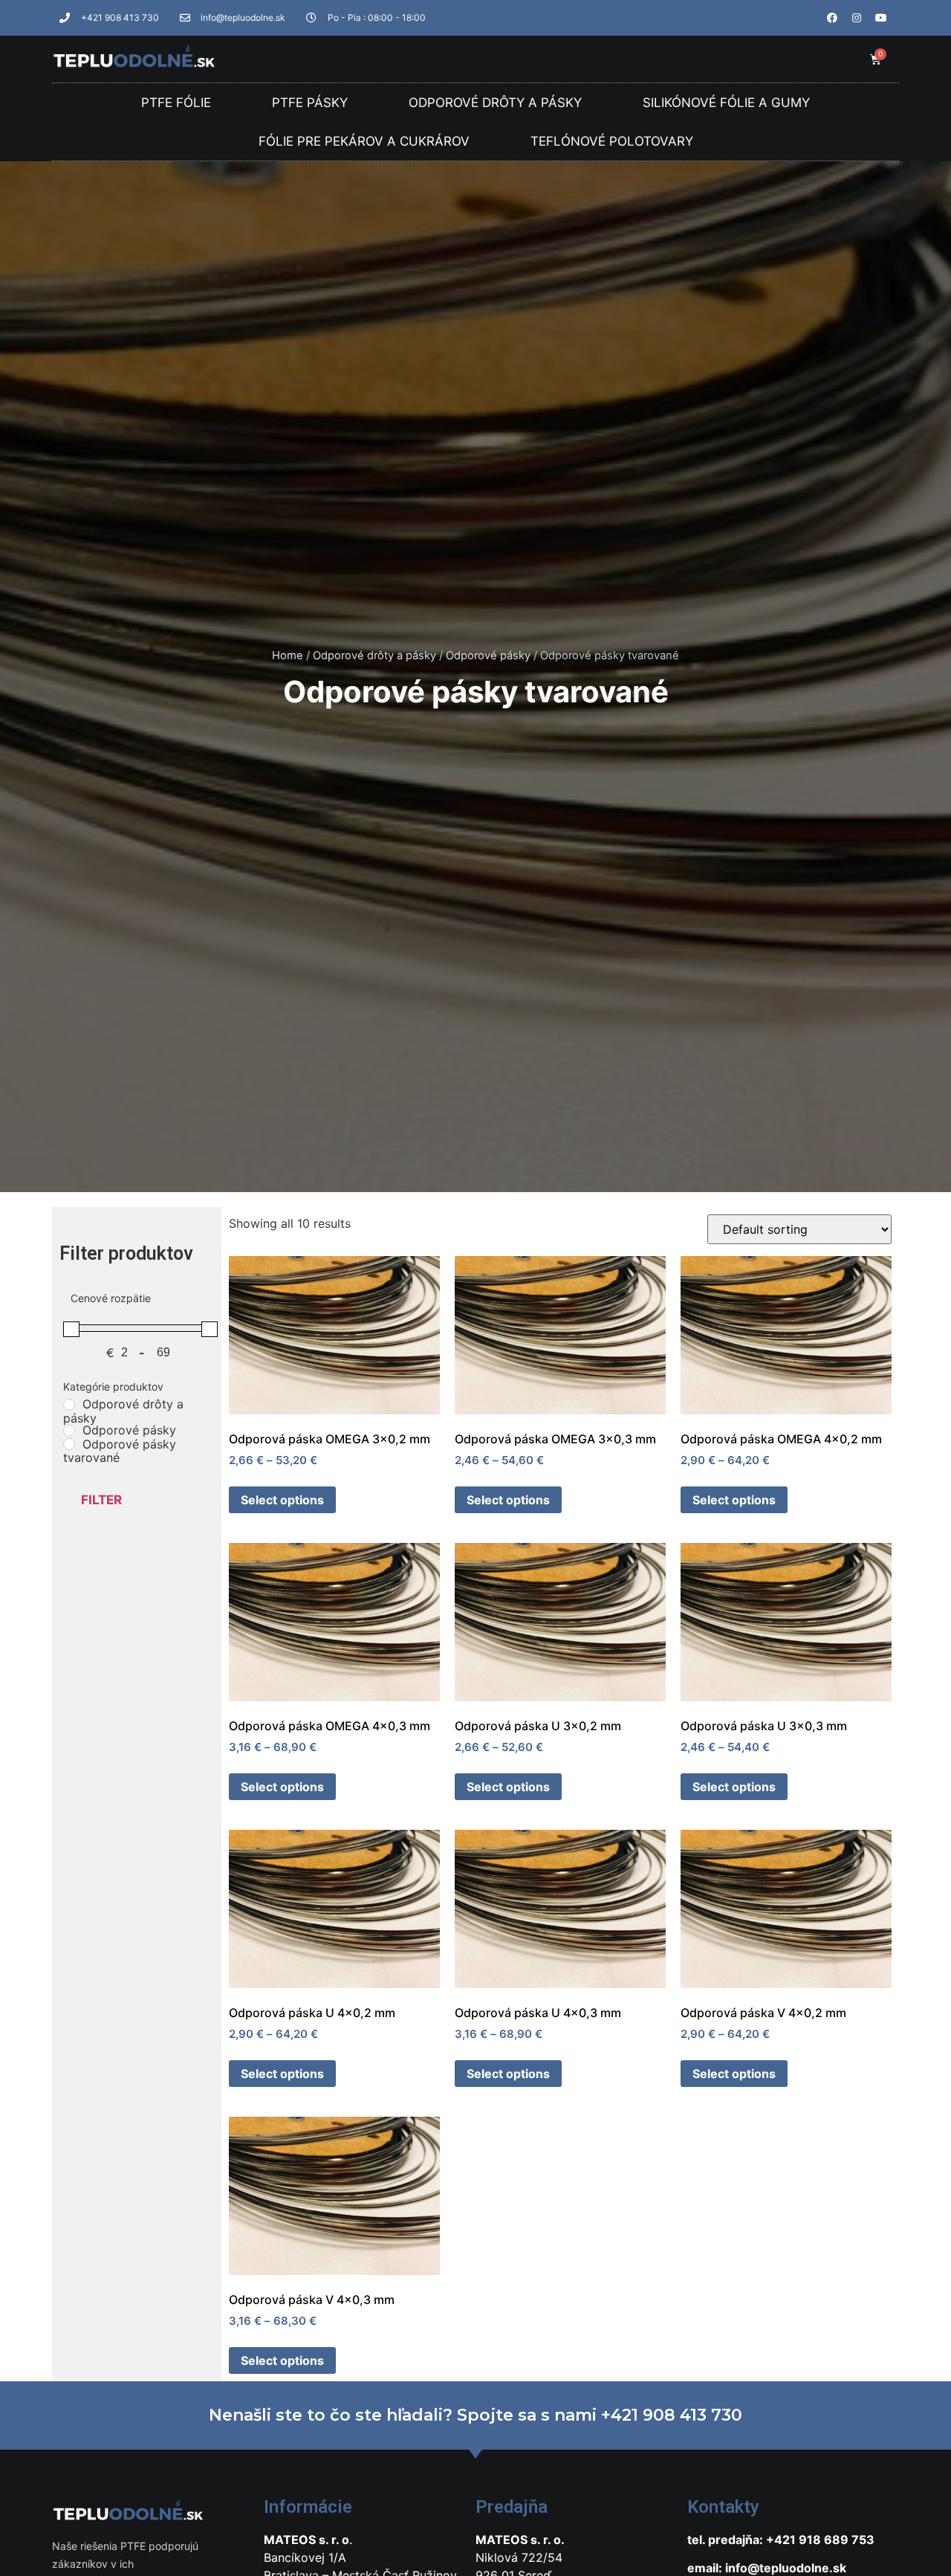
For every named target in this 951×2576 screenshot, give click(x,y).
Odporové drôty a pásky (495, 103)
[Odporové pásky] (69, 1431)
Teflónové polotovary (612, 141)
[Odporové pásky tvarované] (69, 1444)
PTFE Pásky (310, 103)
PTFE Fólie (176, 103)
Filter (101, 1500)
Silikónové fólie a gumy (726, 103)
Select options (282, 1500)
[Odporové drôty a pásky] (69, 1405)
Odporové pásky (488, 656)
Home (288, 656)
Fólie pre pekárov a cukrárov (364, 141)
